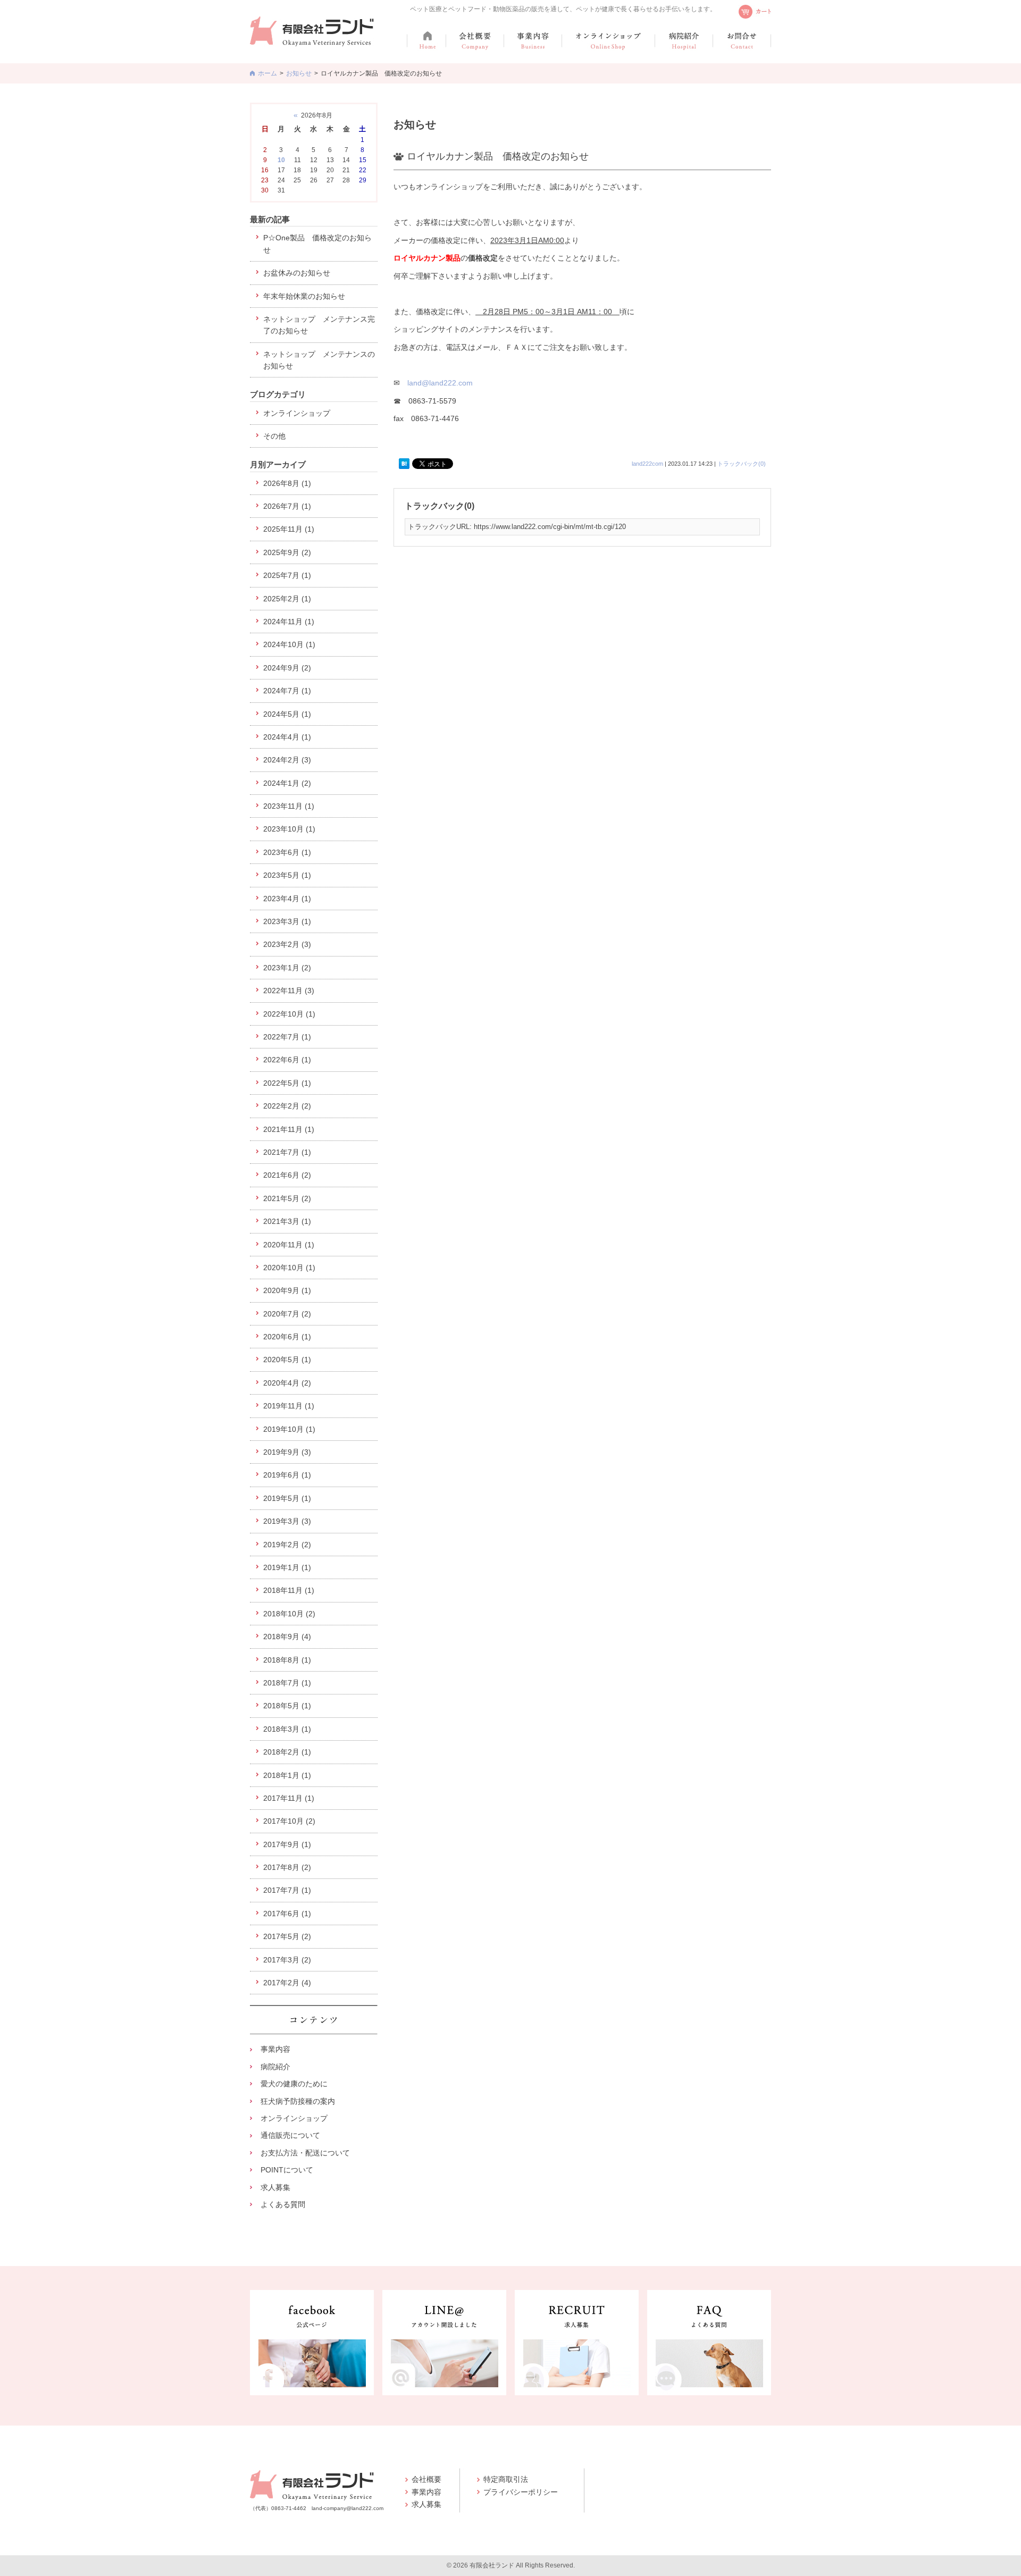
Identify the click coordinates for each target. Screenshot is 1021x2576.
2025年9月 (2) (287, 552)
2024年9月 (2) (287, 668)
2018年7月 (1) (287, 1683)
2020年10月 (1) (289, 1268)
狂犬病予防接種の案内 (298, 2101)
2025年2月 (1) (287, 599)
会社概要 (426, 2479)
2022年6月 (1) (287, 1060)
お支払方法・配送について (305, 2153)
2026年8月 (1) (287, 483)
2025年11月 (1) (289, 529)
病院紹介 (275, 2067)
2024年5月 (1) (287, 714)
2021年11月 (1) (289, 1129)
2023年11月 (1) (289, 806)
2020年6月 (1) (287, 1337)
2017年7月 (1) (287, 1890)
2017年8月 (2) (287, 1867)
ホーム (267, 73)
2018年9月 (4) (287, 1637)
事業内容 (275, 2049)
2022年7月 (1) (287, 1037)
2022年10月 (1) (289, 1014)
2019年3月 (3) (287, 1521)
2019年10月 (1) (289, 1429)
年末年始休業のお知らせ (304, 296)
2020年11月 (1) (289, 1245)
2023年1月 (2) (287, 968)
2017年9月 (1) (287, 1844)
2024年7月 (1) (287, 691)
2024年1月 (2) (287, 783)
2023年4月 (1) (287, 899)
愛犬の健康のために (294, 2084)
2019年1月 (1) (287, 1567)
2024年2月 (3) (287, 760)
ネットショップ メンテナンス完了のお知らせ (319, 325)
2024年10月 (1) (289, 644)
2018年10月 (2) (289, 1614)
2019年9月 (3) (287, 1452)
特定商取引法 (506, 2479)
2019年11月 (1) (289, 1406)
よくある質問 (283, 2204)
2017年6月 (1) (287, 1914)
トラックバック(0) (742, 464)
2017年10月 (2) (289, 1821)
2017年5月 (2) (287, 1936)
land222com (647, 464)
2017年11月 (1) (289, 1798)
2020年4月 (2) (287, 1383)
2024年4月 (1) (287, 737)
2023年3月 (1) (287, 921)
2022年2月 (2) (287, 1106)
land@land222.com (440, 383)
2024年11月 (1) (289, 622)
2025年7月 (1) (287, 575)
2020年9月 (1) (287, 1290)
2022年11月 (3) (289, 991)
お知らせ (299, 73)
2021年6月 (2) (287, 1175)
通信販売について (290, 2135)
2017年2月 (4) (287, 1983)
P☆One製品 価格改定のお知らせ (317, 244)
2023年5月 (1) (287, 875)
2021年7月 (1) (287, 1152)
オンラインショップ (297, 413)
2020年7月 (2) (287, 1314)
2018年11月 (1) (289, 1590)
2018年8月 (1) (287, 1660)
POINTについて (287, 2170)
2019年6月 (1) (287, 1475)
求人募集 (275, 2187)
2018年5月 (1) (287, 1706)
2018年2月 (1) (287, 1752)
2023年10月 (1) (289, 829)
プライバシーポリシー (521, 2492)
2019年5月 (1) (287, 1498)
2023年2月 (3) (287, 944)
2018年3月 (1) (287, 1729)
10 (281, 160)
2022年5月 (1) (287, 1083)
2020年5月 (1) (287, 1360)
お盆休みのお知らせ (297, 273)
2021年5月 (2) (287, 1198)
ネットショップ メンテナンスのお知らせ (319, 360)
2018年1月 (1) (287, 1775)
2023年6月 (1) (287, 852)
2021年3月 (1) (287, 1221)
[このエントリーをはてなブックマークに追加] (404, 464)
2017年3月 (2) (287, 1960)
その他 (274, 436)
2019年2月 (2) (287, 1545)
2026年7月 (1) (287, 506)
